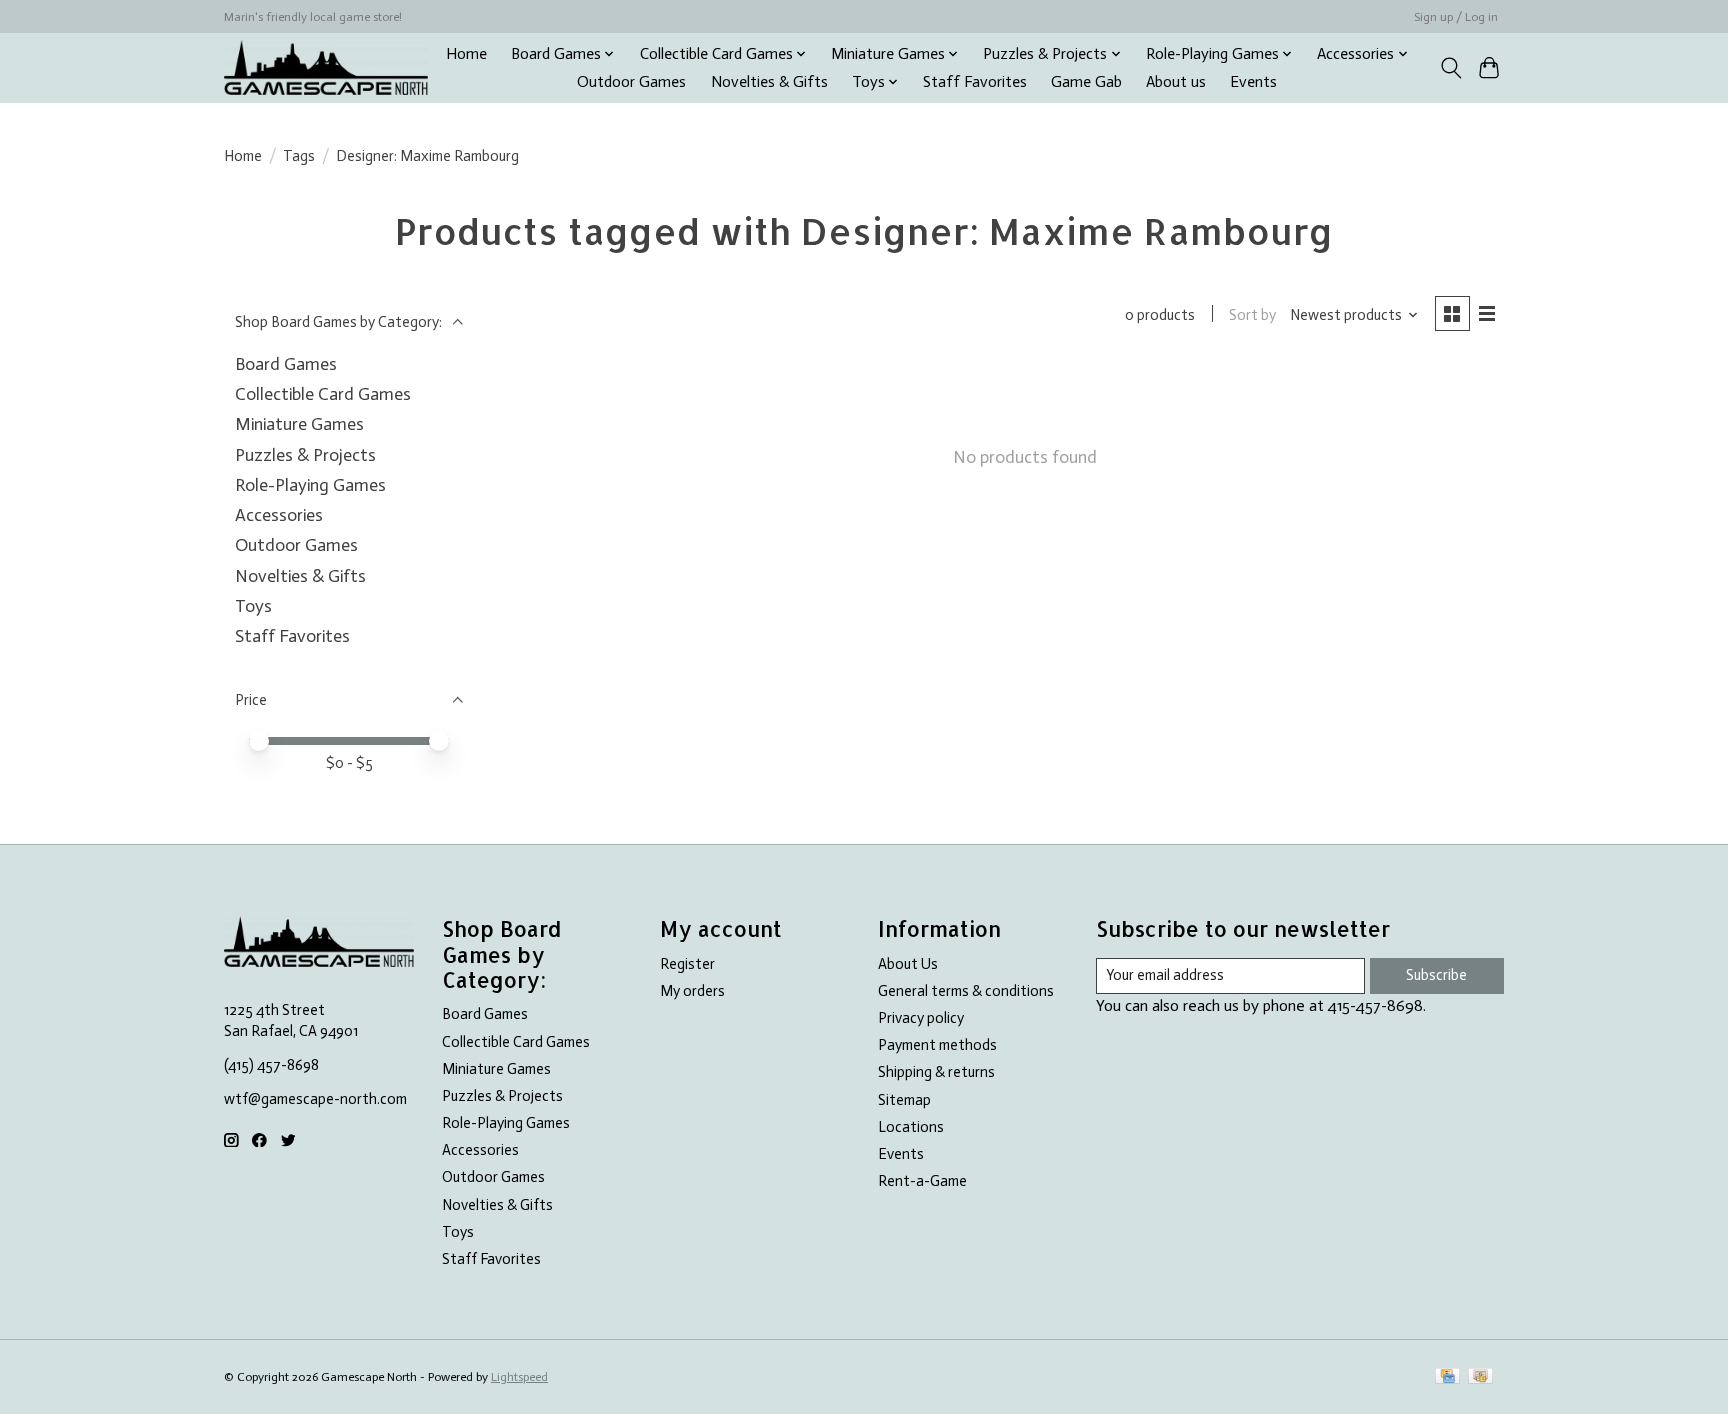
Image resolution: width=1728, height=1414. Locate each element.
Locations (911, 1127)
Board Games (286, 364)
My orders (692, 991)
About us (1176, 82)
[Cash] (1480, 1377)
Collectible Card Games (323, 394)
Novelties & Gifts (769, 82)
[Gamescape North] (326, 67)
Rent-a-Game (922, 1181)
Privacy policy (921, 1018)
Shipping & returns (936, 1072)
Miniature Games (299, 424)
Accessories (279, 515)
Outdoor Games (631, 82)
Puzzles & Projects (305, 455)
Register (687, 964)
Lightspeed (519, 1377)
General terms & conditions (966, 991)
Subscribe (1436, 975)
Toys (253, 606)
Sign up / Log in (1456, 17)
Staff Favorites (975, 82)
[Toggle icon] (1450, 68)
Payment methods (937, 1045)
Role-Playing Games (310, 485)
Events (1253, 82)
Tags (299, 156)
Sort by (1252, 315)
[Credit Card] (1447, 1377)
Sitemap (904, 1100)
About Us (908, 964)
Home (466, 54)
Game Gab (1086, 82)
